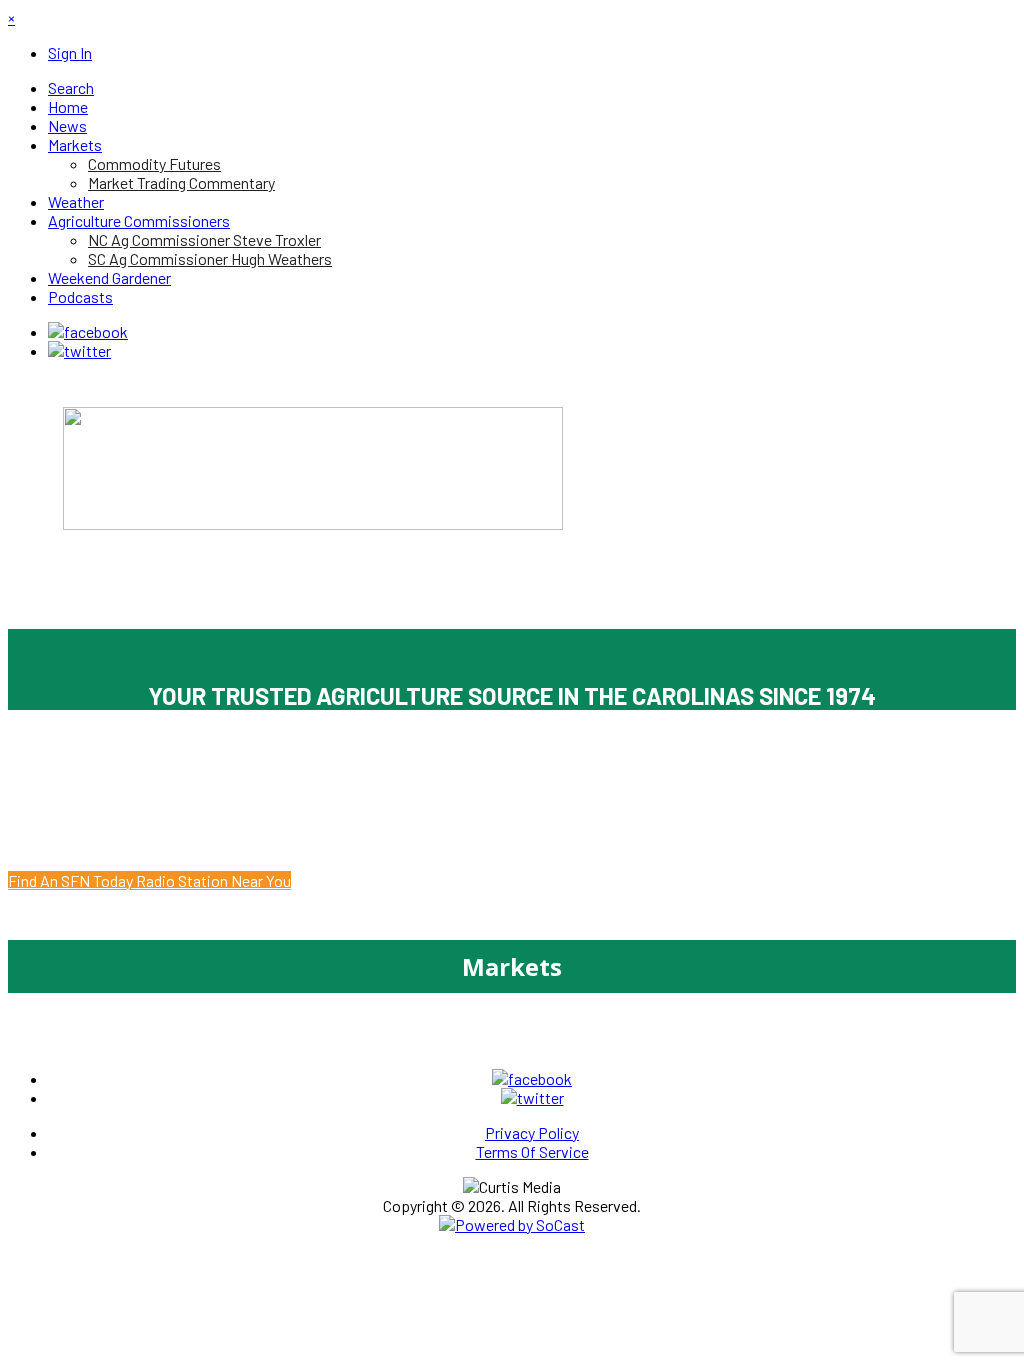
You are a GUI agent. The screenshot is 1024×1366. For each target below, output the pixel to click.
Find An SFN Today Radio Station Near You (149, 880)
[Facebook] (88, 331)
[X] (79, 350)
